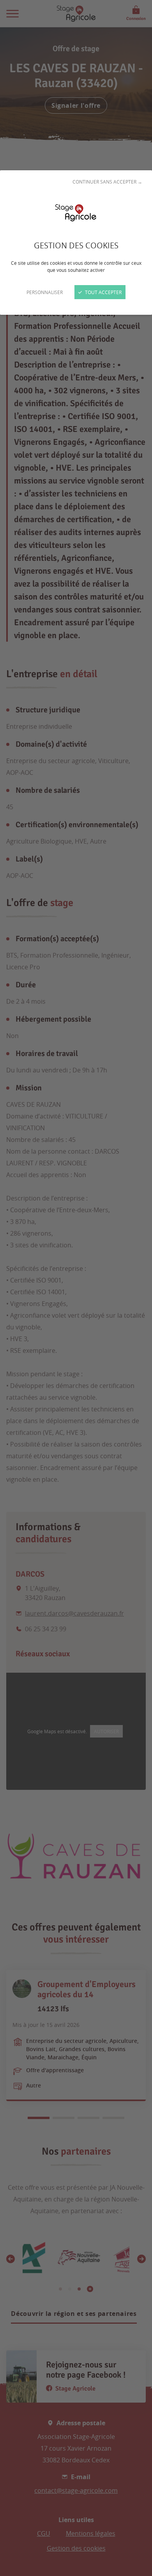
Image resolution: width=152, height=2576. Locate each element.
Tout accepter (103, 292)
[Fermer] (76, 1288)
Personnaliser (45, 292)
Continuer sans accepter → (107, 182)
